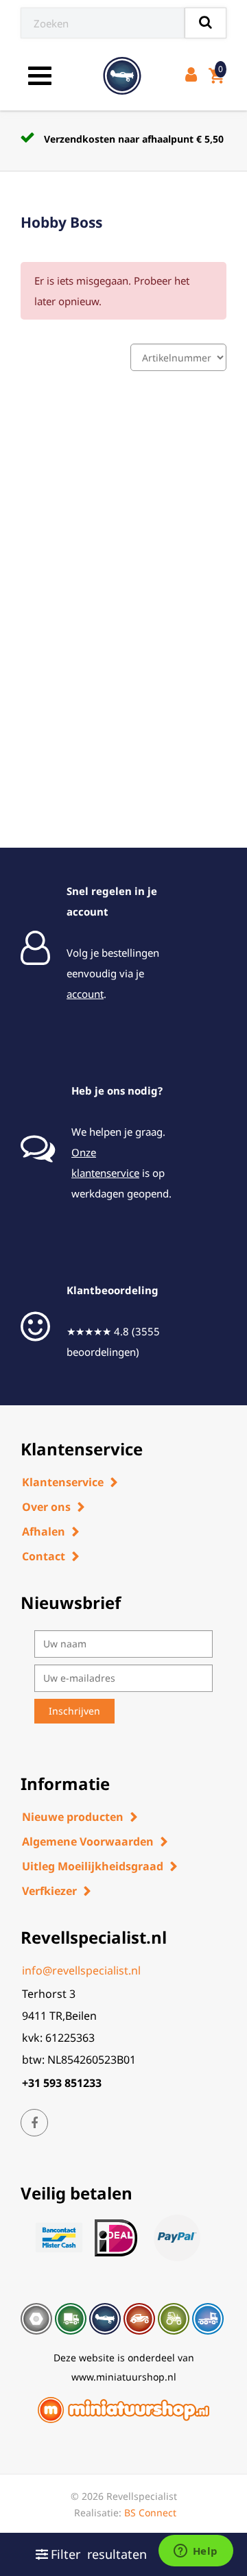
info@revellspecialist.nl (81, 1970)
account (85, 994)
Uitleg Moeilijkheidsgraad (93, 1866)
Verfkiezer (49, 1891)
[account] (194, 76)
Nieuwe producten (73, 1817)
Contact (44, 1556)
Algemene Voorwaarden (88, 1841)
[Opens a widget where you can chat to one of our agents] (196, 2552)
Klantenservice (63, 1482)
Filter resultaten (99, 2554)
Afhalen (44, 1531)
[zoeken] (205, 23)
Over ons (46, 1507)
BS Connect (150, 2513)
